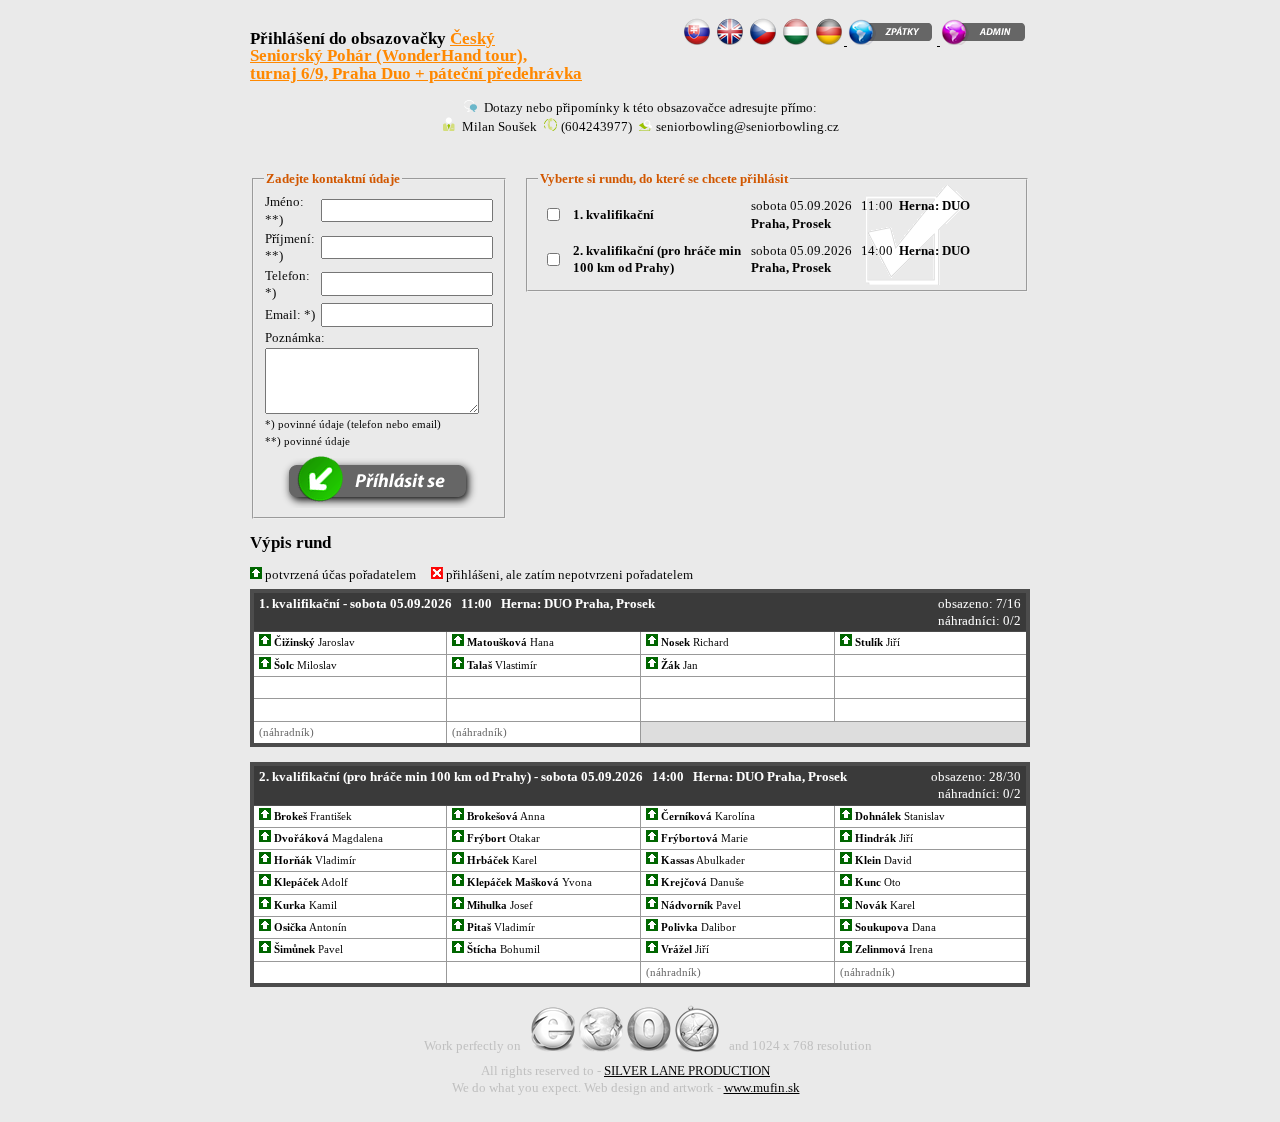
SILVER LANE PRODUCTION (687, 1070)
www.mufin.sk (762, 1087)
